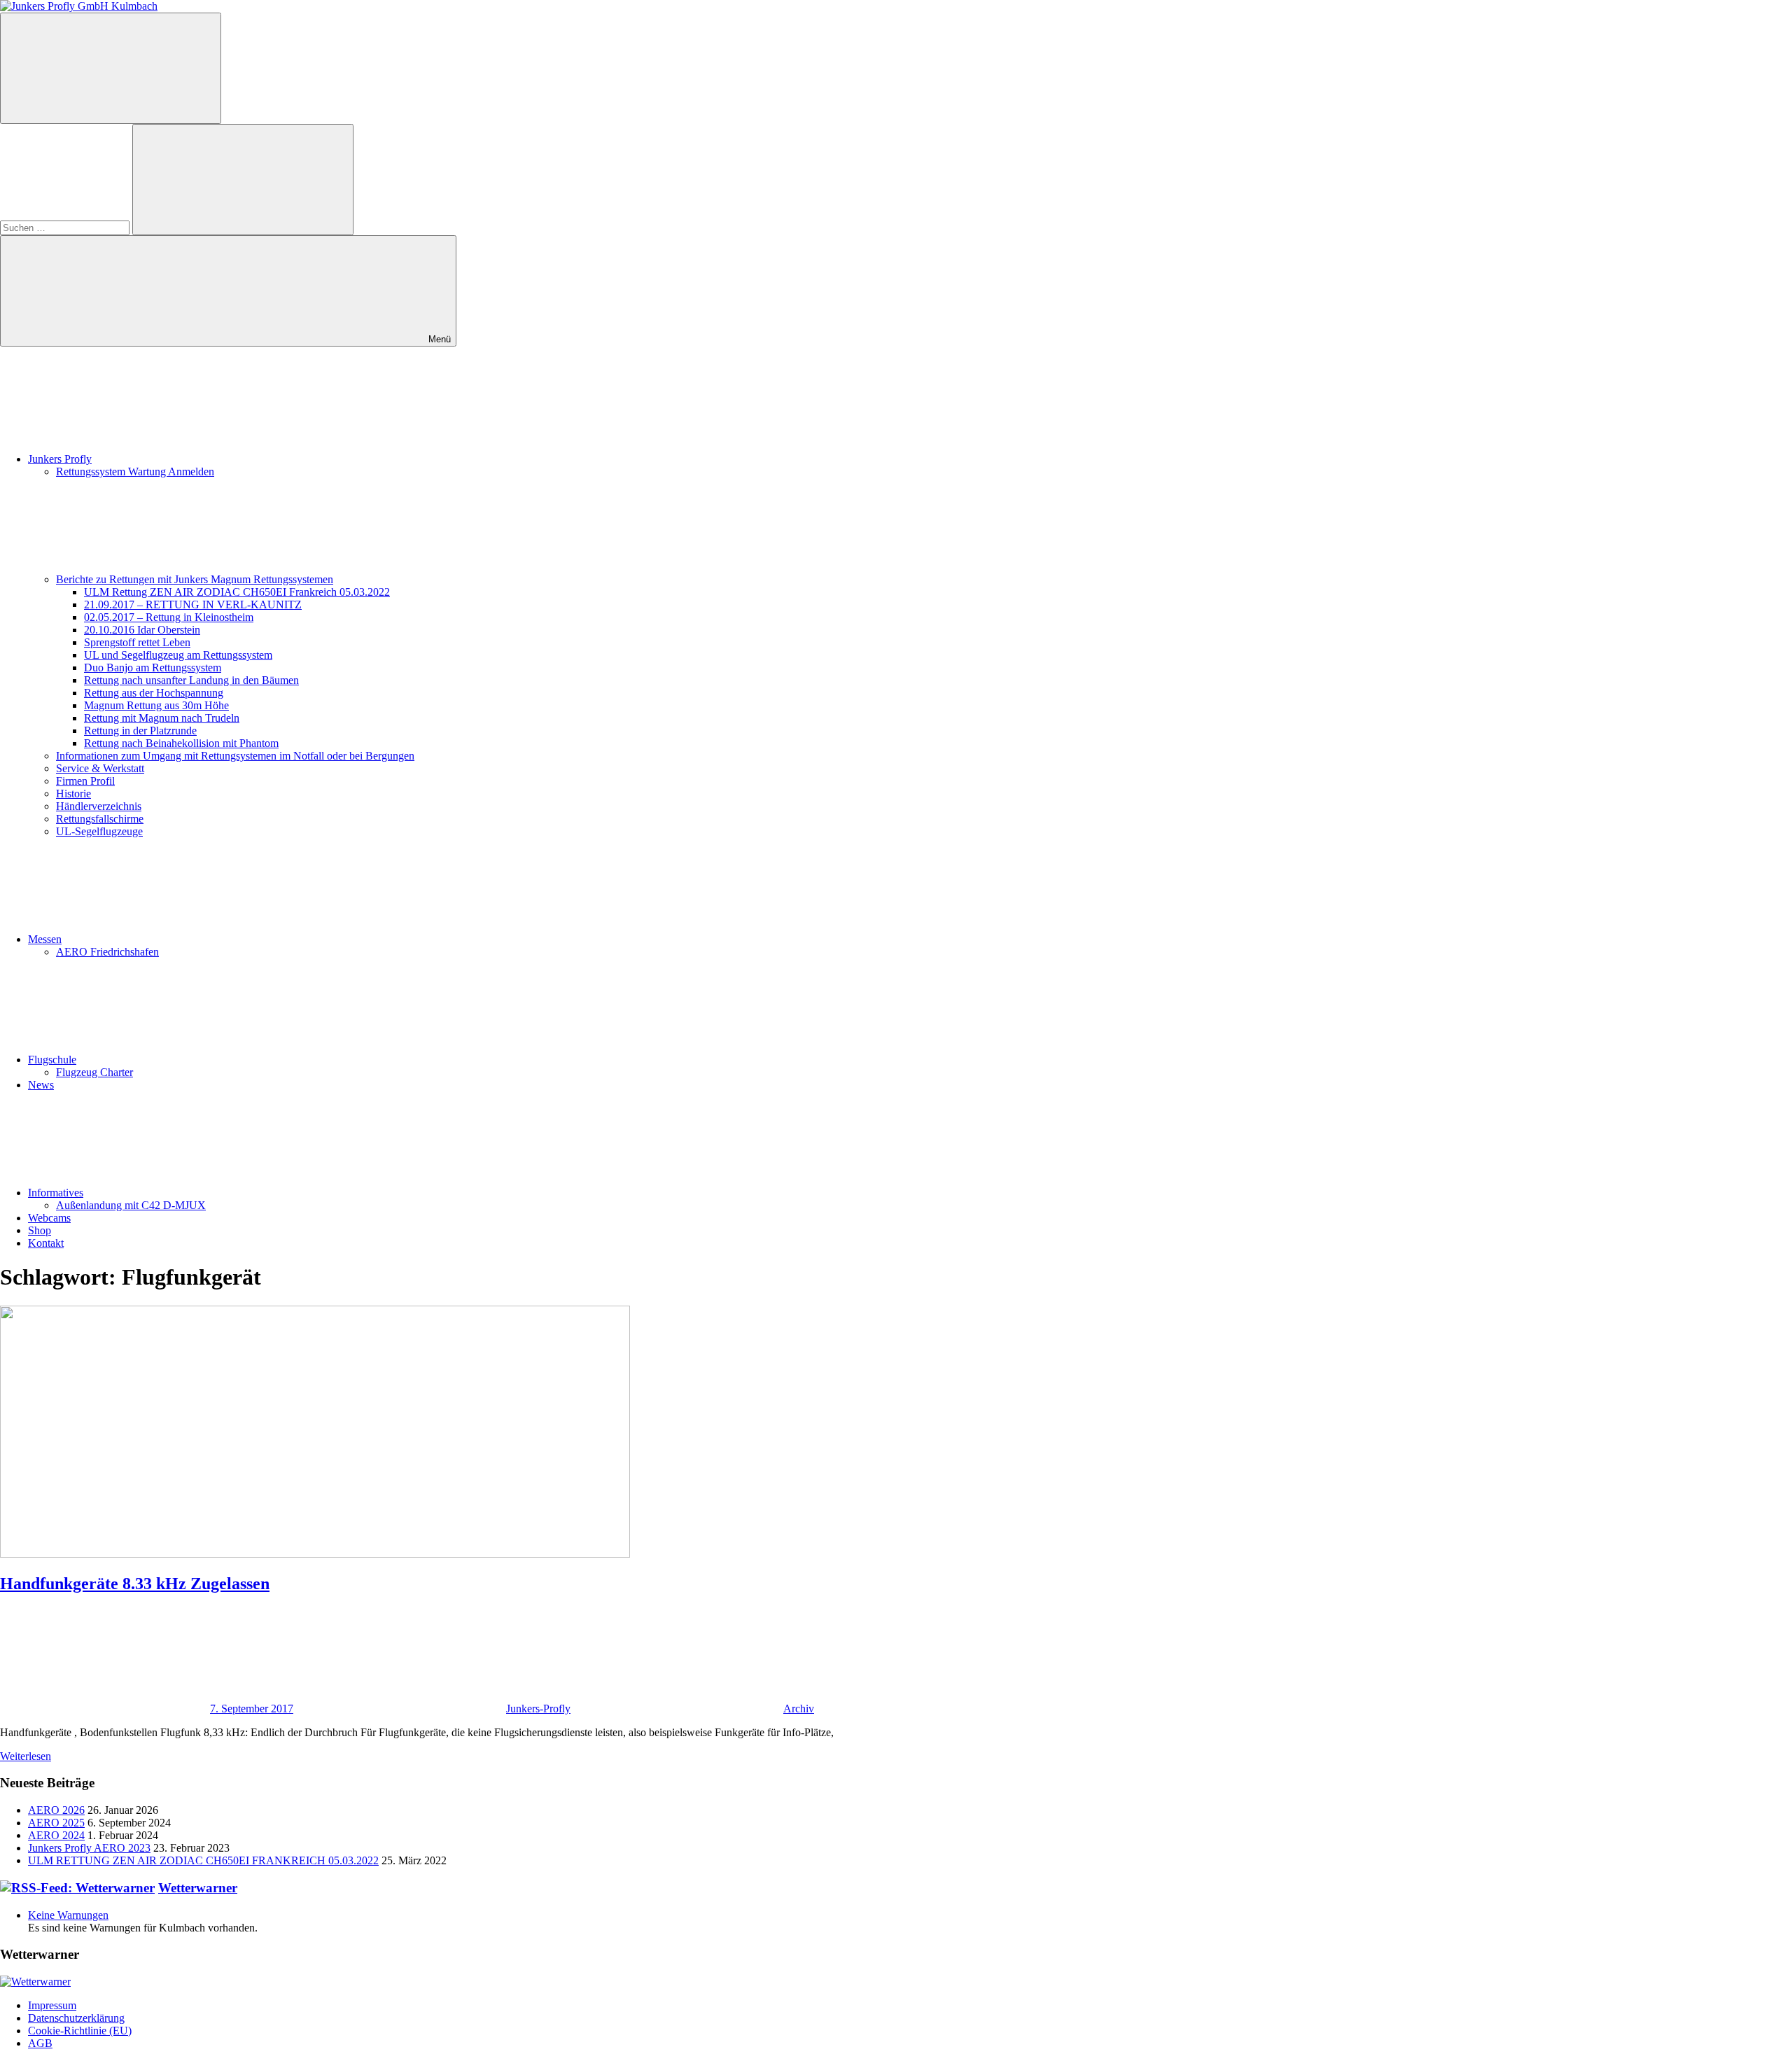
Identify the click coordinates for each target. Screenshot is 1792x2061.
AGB (40, 2043)
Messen (45, 939)
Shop (40, 1230)
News (41, 1085)
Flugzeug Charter (94, 1072)
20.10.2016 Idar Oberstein (142, 630)
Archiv (799, 1709)
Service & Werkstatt (100, 768)
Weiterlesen (26, 1756)
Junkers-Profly (538, 1709)
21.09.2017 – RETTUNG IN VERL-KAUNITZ (193, 605)
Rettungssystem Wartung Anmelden (135, 471)
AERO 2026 (56, 1810)
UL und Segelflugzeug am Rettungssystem (178, 655)
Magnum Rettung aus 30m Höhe (156, 705)
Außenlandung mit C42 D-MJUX (131, 1205)
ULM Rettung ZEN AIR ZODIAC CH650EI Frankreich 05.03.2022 (237, 592)
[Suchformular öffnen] (111, 68)
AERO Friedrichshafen (107, 952)
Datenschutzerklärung (76, 2018)
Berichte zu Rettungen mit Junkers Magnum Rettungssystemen (195, 579)
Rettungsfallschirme (100, 819)
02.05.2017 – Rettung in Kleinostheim (169, 617)
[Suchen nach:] (66, 227)
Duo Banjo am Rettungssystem (153, 668)
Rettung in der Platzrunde (140, 731)
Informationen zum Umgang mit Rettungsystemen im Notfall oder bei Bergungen (235, 756)
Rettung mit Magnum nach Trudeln (162, 718)
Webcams (49, 1218)
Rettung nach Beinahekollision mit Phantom (181, 743)
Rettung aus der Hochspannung (154, 693)
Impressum (52, 2005)
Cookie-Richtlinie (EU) (80, 2031)
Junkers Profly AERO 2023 (89, 1848)
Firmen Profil (85, 781)
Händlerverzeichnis (99, 806)
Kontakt (46, 1243)
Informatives (56, 1193)
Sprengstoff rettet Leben (137, 642)
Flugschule (52, 1060)
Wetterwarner (198, 1888)
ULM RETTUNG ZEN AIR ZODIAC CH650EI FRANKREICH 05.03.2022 (203, 1860)
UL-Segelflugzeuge (99, 831)
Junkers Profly (60, 459)
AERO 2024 (56, 1835)
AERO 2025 (56, 1823)
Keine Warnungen (68, 1915)
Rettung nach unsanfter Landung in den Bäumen (191, 680)
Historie (73, 794)
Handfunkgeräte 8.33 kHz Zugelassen (135, 1584)
